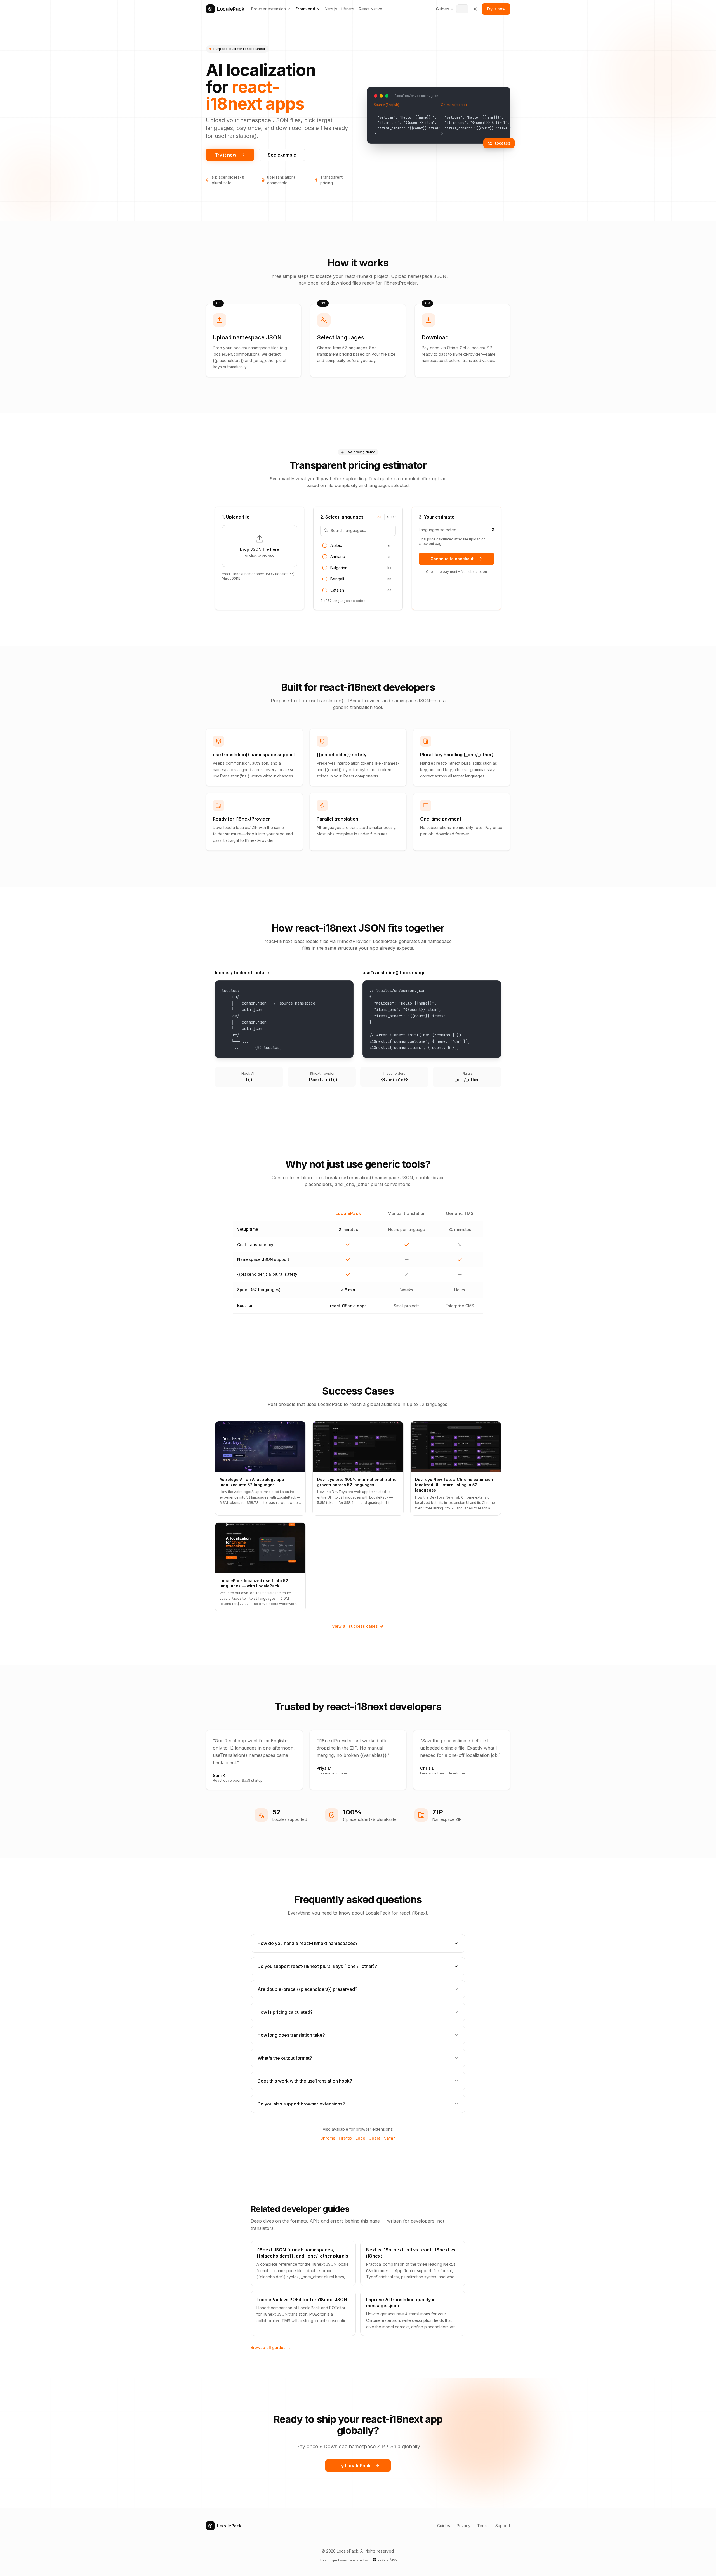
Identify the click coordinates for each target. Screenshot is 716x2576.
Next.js (331, 9)
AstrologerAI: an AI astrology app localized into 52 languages (252, 1482)
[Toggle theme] (475, 9)
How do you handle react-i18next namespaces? (308, 1943)
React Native (371, 9)
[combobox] (462, 9)
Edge (360, 2138)
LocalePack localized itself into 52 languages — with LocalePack (254, 1583)
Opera (375, 2138)
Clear (391, 517)
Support (503, 2526)
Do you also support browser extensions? (301, 2104)
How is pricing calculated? (285, 2012)
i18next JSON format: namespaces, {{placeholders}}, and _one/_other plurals (302, 2253)
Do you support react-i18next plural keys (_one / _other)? (317, 1966)
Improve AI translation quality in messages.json (401, 2303)
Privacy (464, 2526)
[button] (260, 546)
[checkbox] (325, 545)
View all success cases (355, 1626)
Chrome (328, 2138)
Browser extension (268, 9)
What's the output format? (285, 2058)
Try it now (496, 9)
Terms (483, 2526)
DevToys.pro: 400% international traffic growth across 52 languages (357, 1482)
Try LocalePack (354, 2466)
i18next (348, 9)
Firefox (345, 2138)
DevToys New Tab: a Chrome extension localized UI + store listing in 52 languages (454, 1485)
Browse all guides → (271, 2347)
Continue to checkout (452, 559)
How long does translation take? (291, 2035)
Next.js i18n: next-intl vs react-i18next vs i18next (411, 2253)
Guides (442, 9)
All (379, 517)
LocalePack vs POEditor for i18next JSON (302, 2300)
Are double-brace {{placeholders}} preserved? (308, 1989)
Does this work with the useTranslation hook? (305, 2081)
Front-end (305, 9)
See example (282, 155)
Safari (390, 2138)
